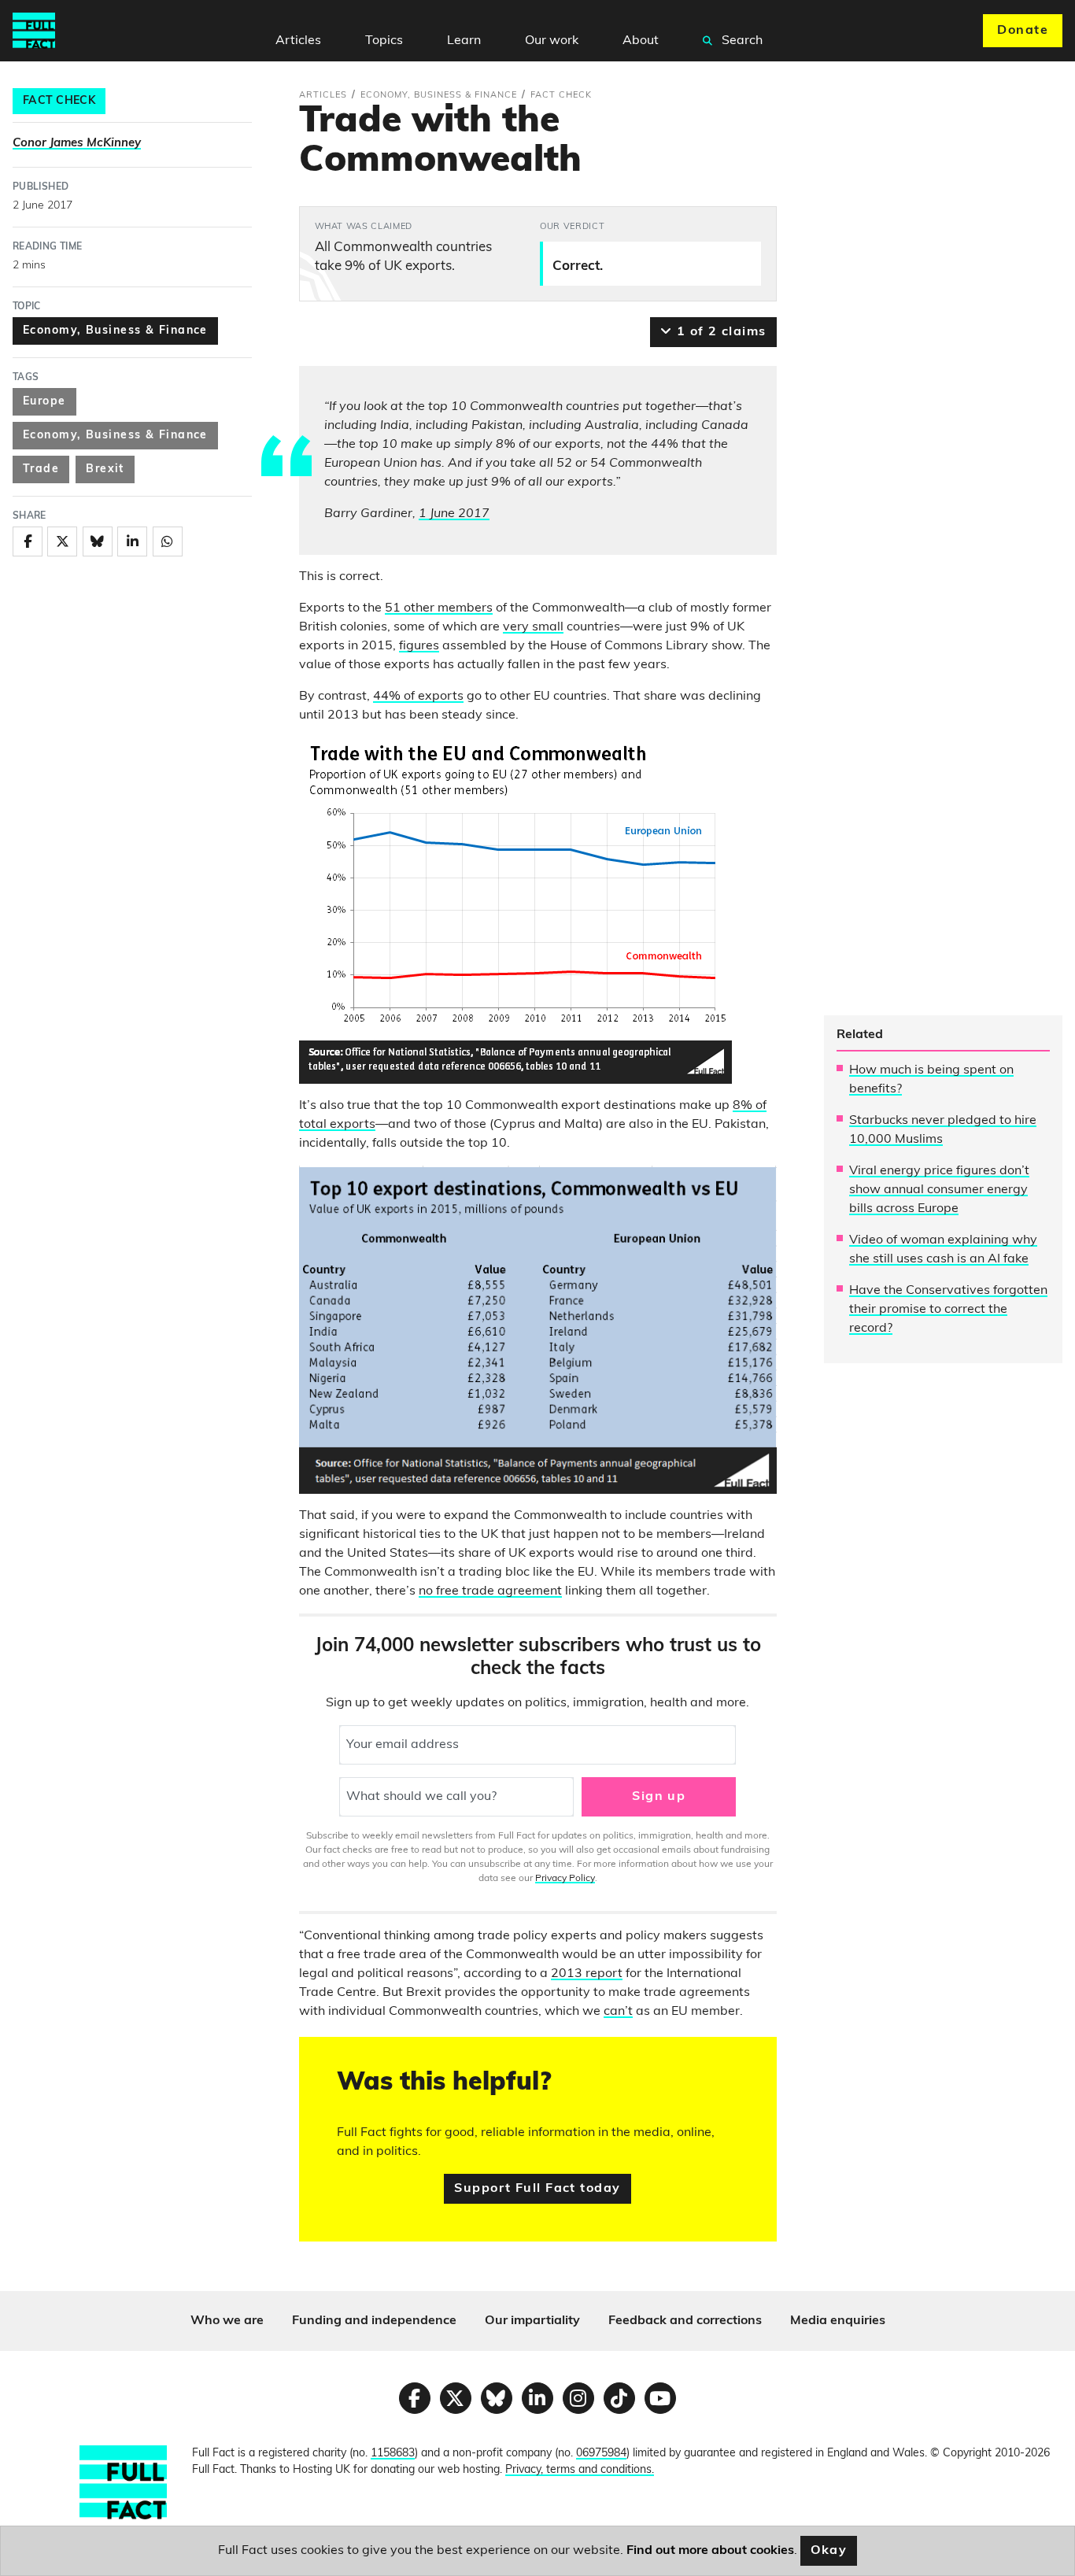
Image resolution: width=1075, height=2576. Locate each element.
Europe (44, 402)
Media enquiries (838, 2321)
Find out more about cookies (710, 2551)
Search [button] (741, 41)
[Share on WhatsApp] (168, 541)
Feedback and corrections (685, 2321)
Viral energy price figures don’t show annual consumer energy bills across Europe (939, 1190)
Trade (41, 469)
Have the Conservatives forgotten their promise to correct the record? (948, 1310)
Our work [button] (552, 41)
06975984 (601, 2454)
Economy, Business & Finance (115, 331)
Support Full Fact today (537, 2189)
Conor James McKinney (77, 144)
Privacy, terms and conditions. (580, 2470)
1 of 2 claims (719, 332)
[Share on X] (62, 541)
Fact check (59, 101)
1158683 (393, 2454)
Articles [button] (298, 41)
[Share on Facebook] (28, 541)
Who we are (227, 2321)
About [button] (641, 41)
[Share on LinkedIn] (132, 541)
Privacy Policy (565, 1879)
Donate (1023, 31)
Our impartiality (532, 2321)
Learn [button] (464, 41)
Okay (829, 2551)
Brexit (105, 469)
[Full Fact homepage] (34, 31)
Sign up (659, 1797)
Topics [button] (384, 41)
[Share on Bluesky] (98, 541)
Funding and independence (374, 2321)
